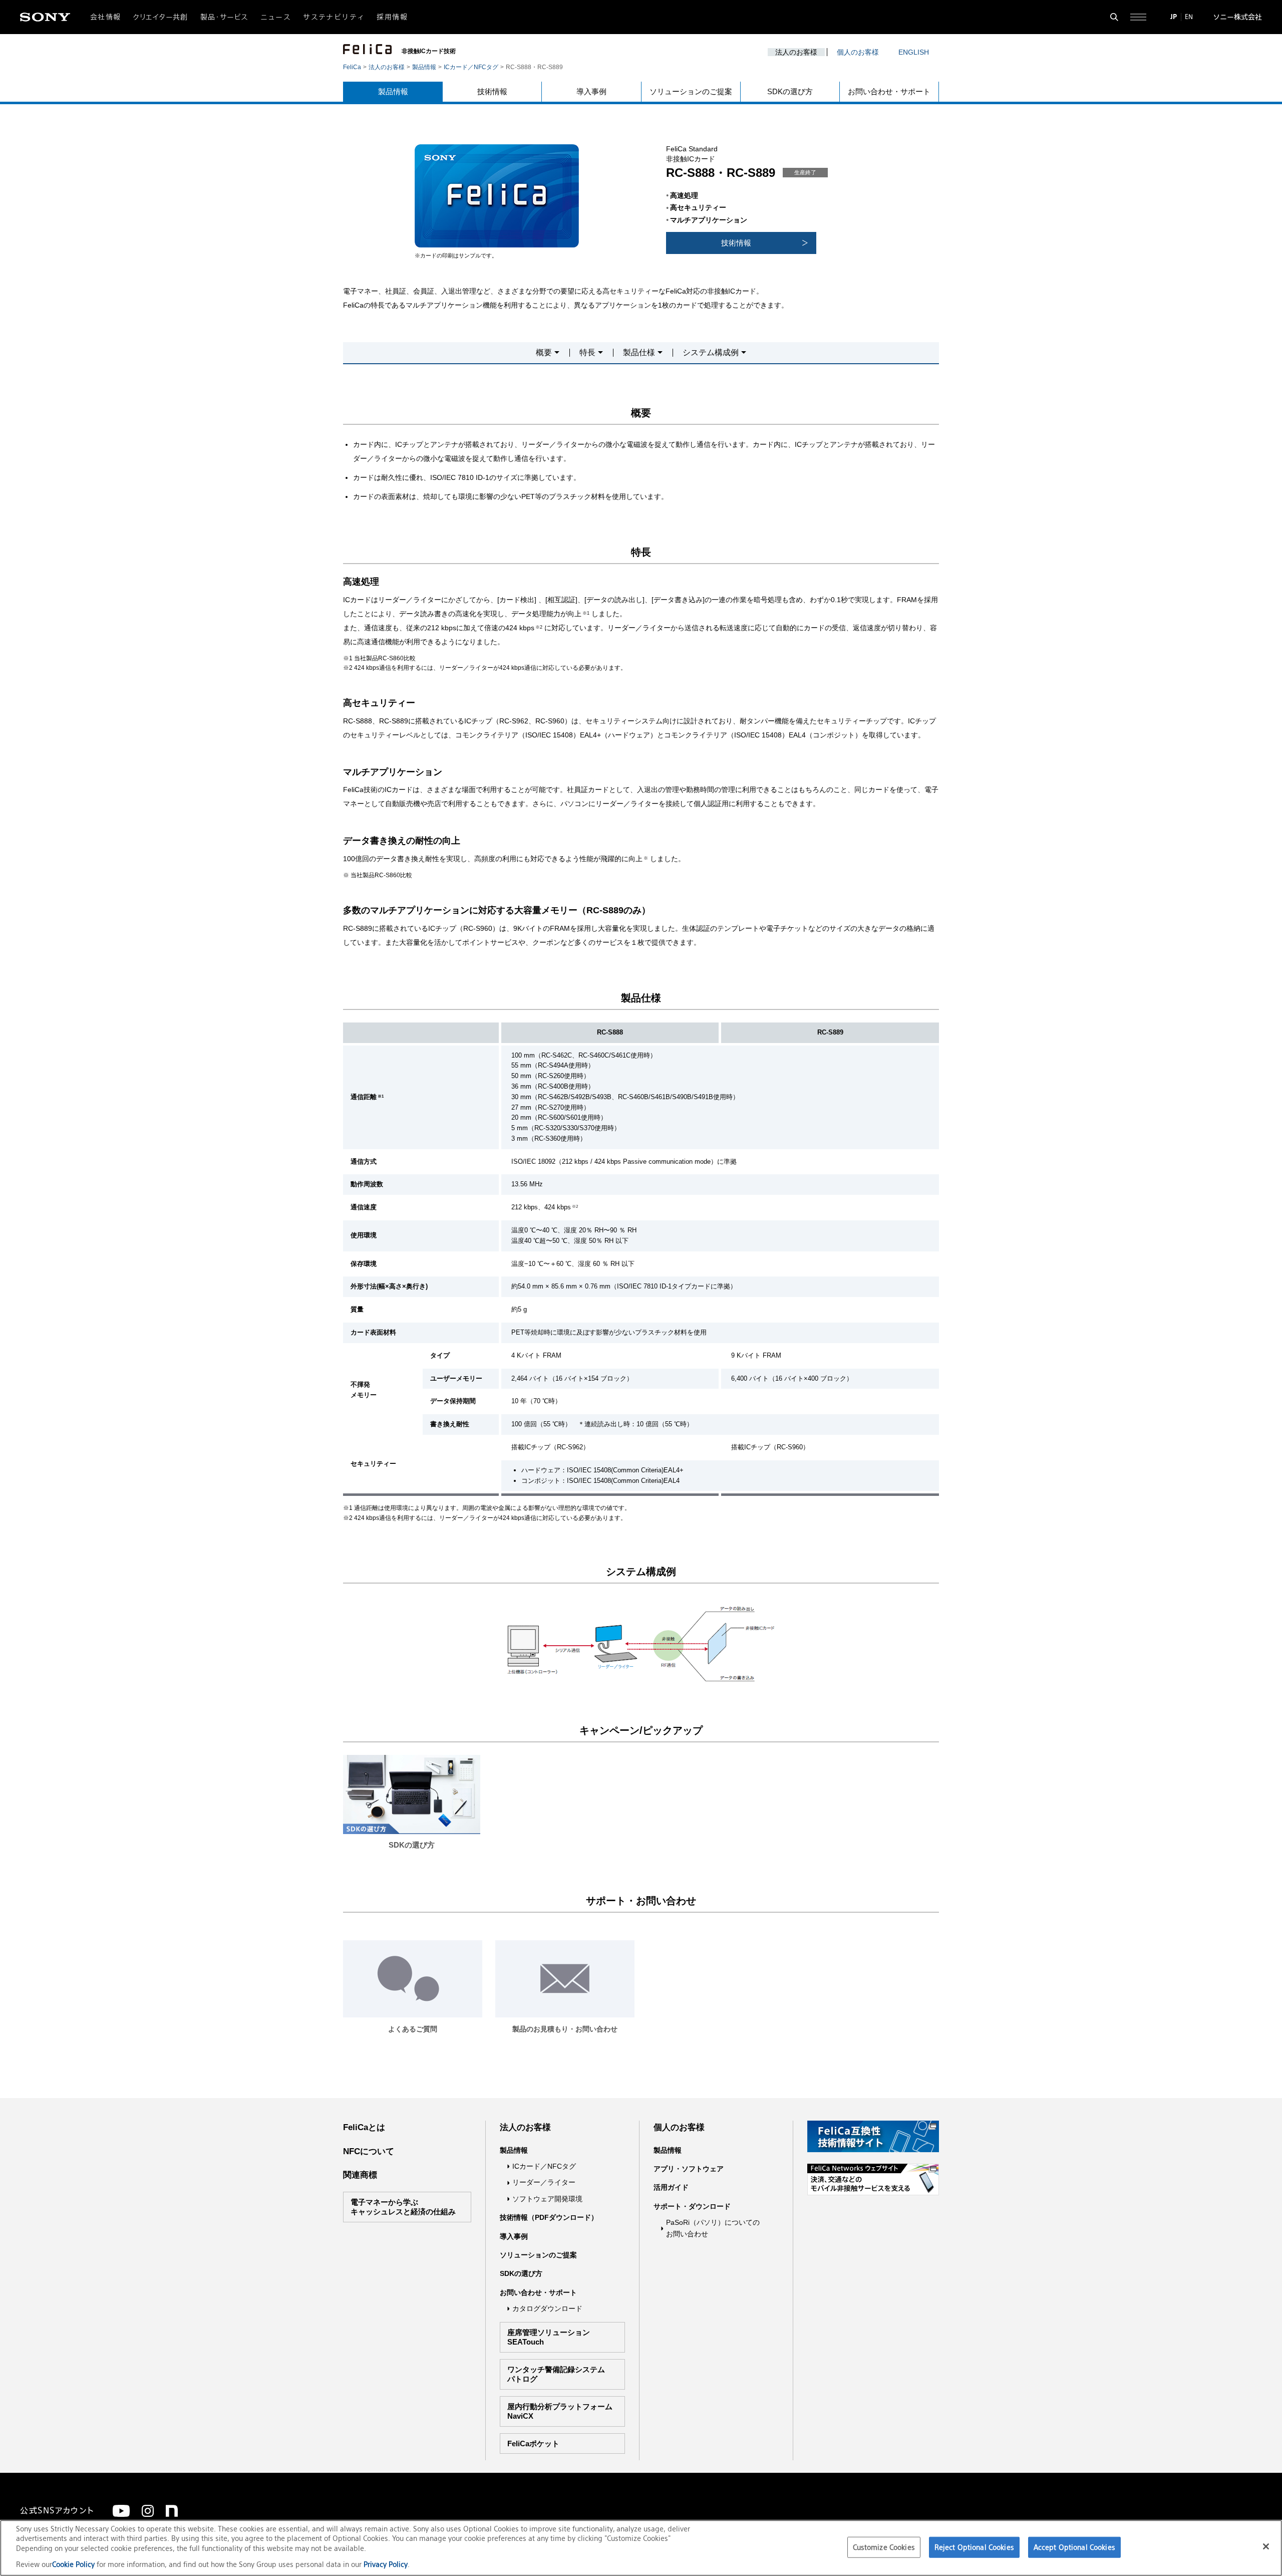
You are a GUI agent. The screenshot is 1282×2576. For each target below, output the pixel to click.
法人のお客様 (796, 52)
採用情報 (392, 17)
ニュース (276, 17)
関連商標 (360, 2175)
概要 (544, 353)
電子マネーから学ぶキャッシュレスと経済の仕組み (403, 2207)
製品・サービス (224, 17)
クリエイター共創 (161, 17)
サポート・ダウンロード (692, 2206)
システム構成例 (711, 353)
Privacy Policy (386, 2564)
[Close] (1266, 2546)
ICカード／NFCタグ (471, 67)
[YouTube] (121, 2511)
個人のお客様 (858, 52)
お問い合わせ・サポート (889, 91)
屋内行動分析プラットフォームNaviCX (560, 2411)
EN (1189, 17)
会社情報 (106, 17)
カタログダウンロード (547, 2308)
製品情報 (424, 67)
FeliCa (352, 67)
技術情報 (492, 91)
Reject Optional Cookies (974, 2547)
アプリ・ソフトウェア (689, 2169)
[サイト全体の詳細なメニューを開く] (1138, 17)
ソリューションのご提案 (691, 91)
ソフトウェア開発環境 (547, 2199)
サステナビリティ (334, 17)
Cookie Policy (74, 2564)
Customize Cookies (884, 2547)
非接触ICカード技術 (429, 51)
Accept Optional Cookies (1074, 2547)
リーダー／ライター (544, 2182)
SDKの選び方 (790, 91)
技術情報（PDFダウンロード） (549, 2217)
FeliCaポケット (533, 2443)
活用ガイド (671, 2187)
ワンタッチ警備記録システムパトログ (556, 2374)
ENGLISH (914, 52)
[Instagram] (148, 2511)
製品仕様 (639, 353)
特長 (587, 353)
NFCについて (369, 2151)
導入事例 (591, 91)
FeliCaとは (364, 2127)
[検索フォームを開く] (1114, 17)
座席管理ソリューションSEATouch (549, 2337)
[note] (172, 2511)
